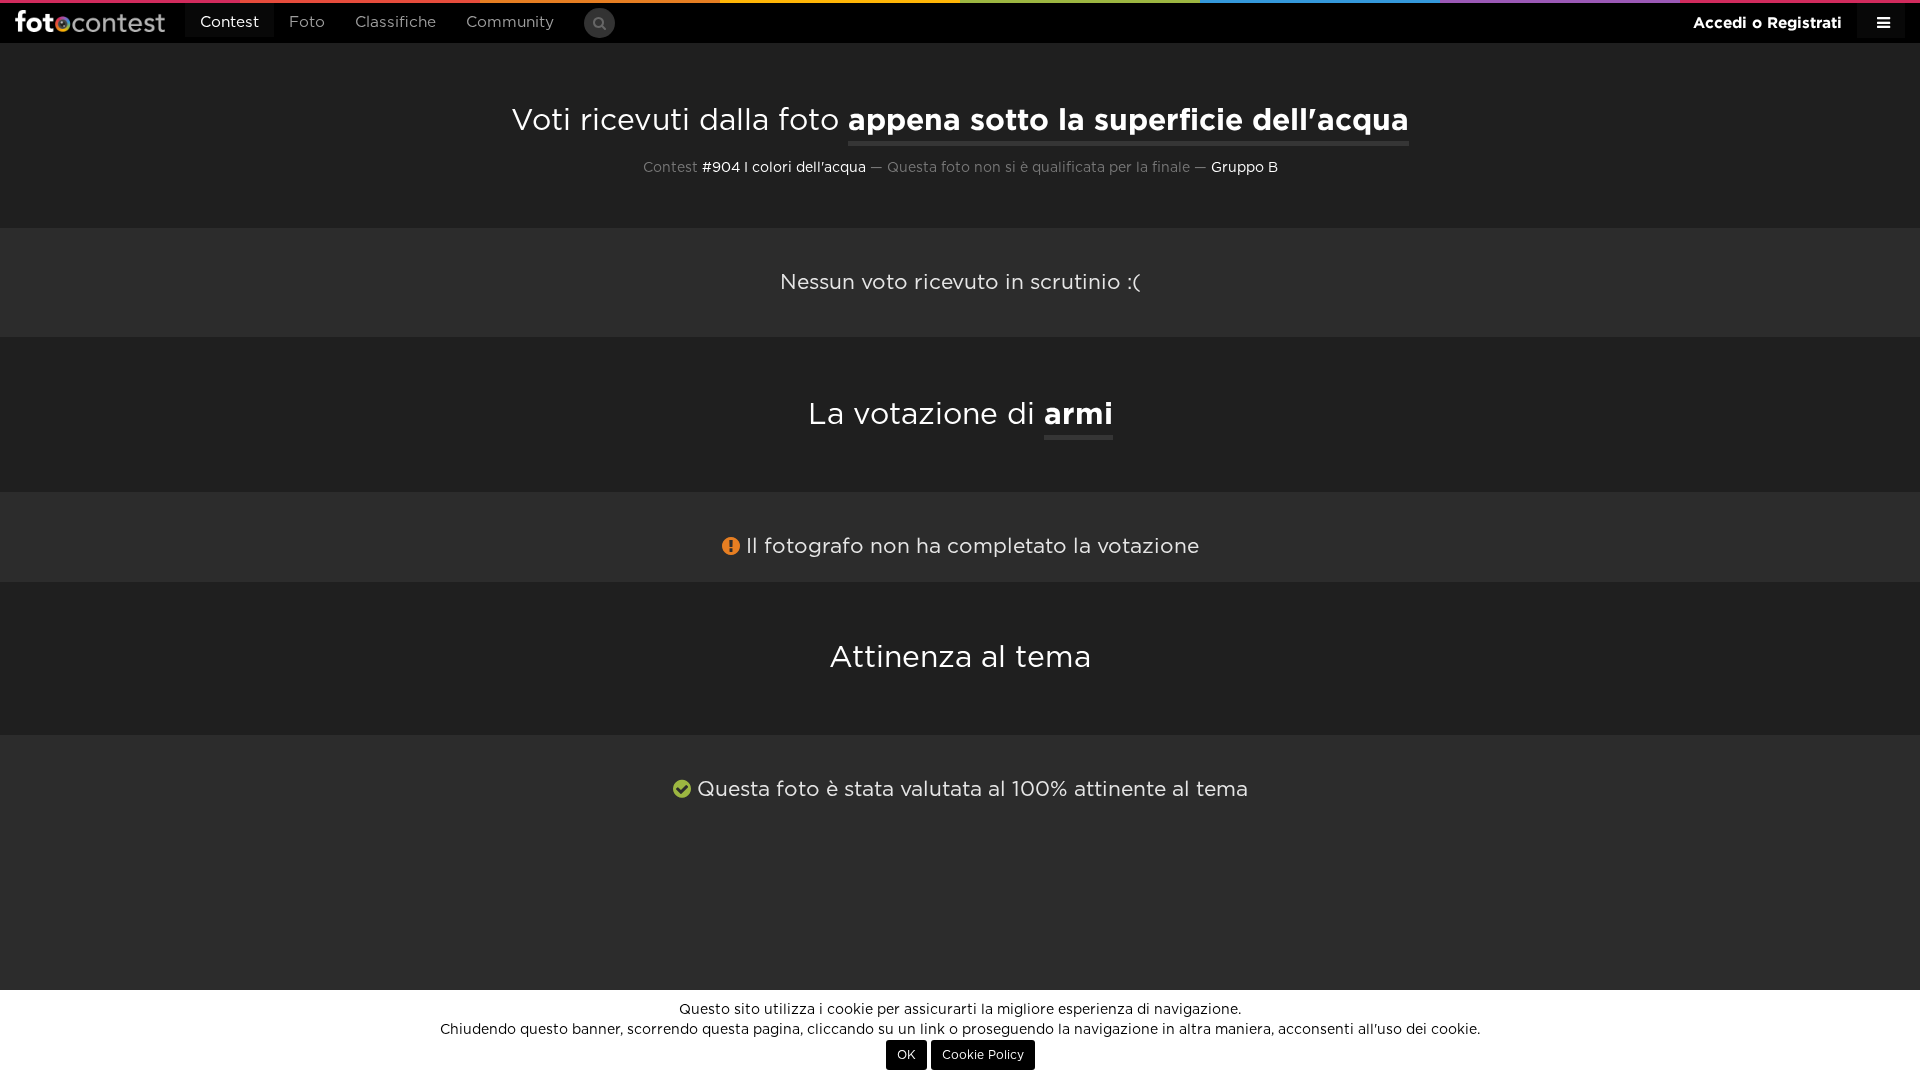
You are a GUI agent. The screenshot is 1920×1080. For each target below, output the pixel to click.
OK (906, 1055)
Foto (307, 22)
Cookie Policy (983, 1055)
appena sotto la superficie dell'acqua (1128, 119)
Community (510, 22)
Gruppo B (1244, 168)
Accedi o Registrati (1767, 22)
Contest (229, 22)
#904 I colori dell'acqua (784, 168)
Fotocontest (90, 21)
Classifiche (395, 22)
